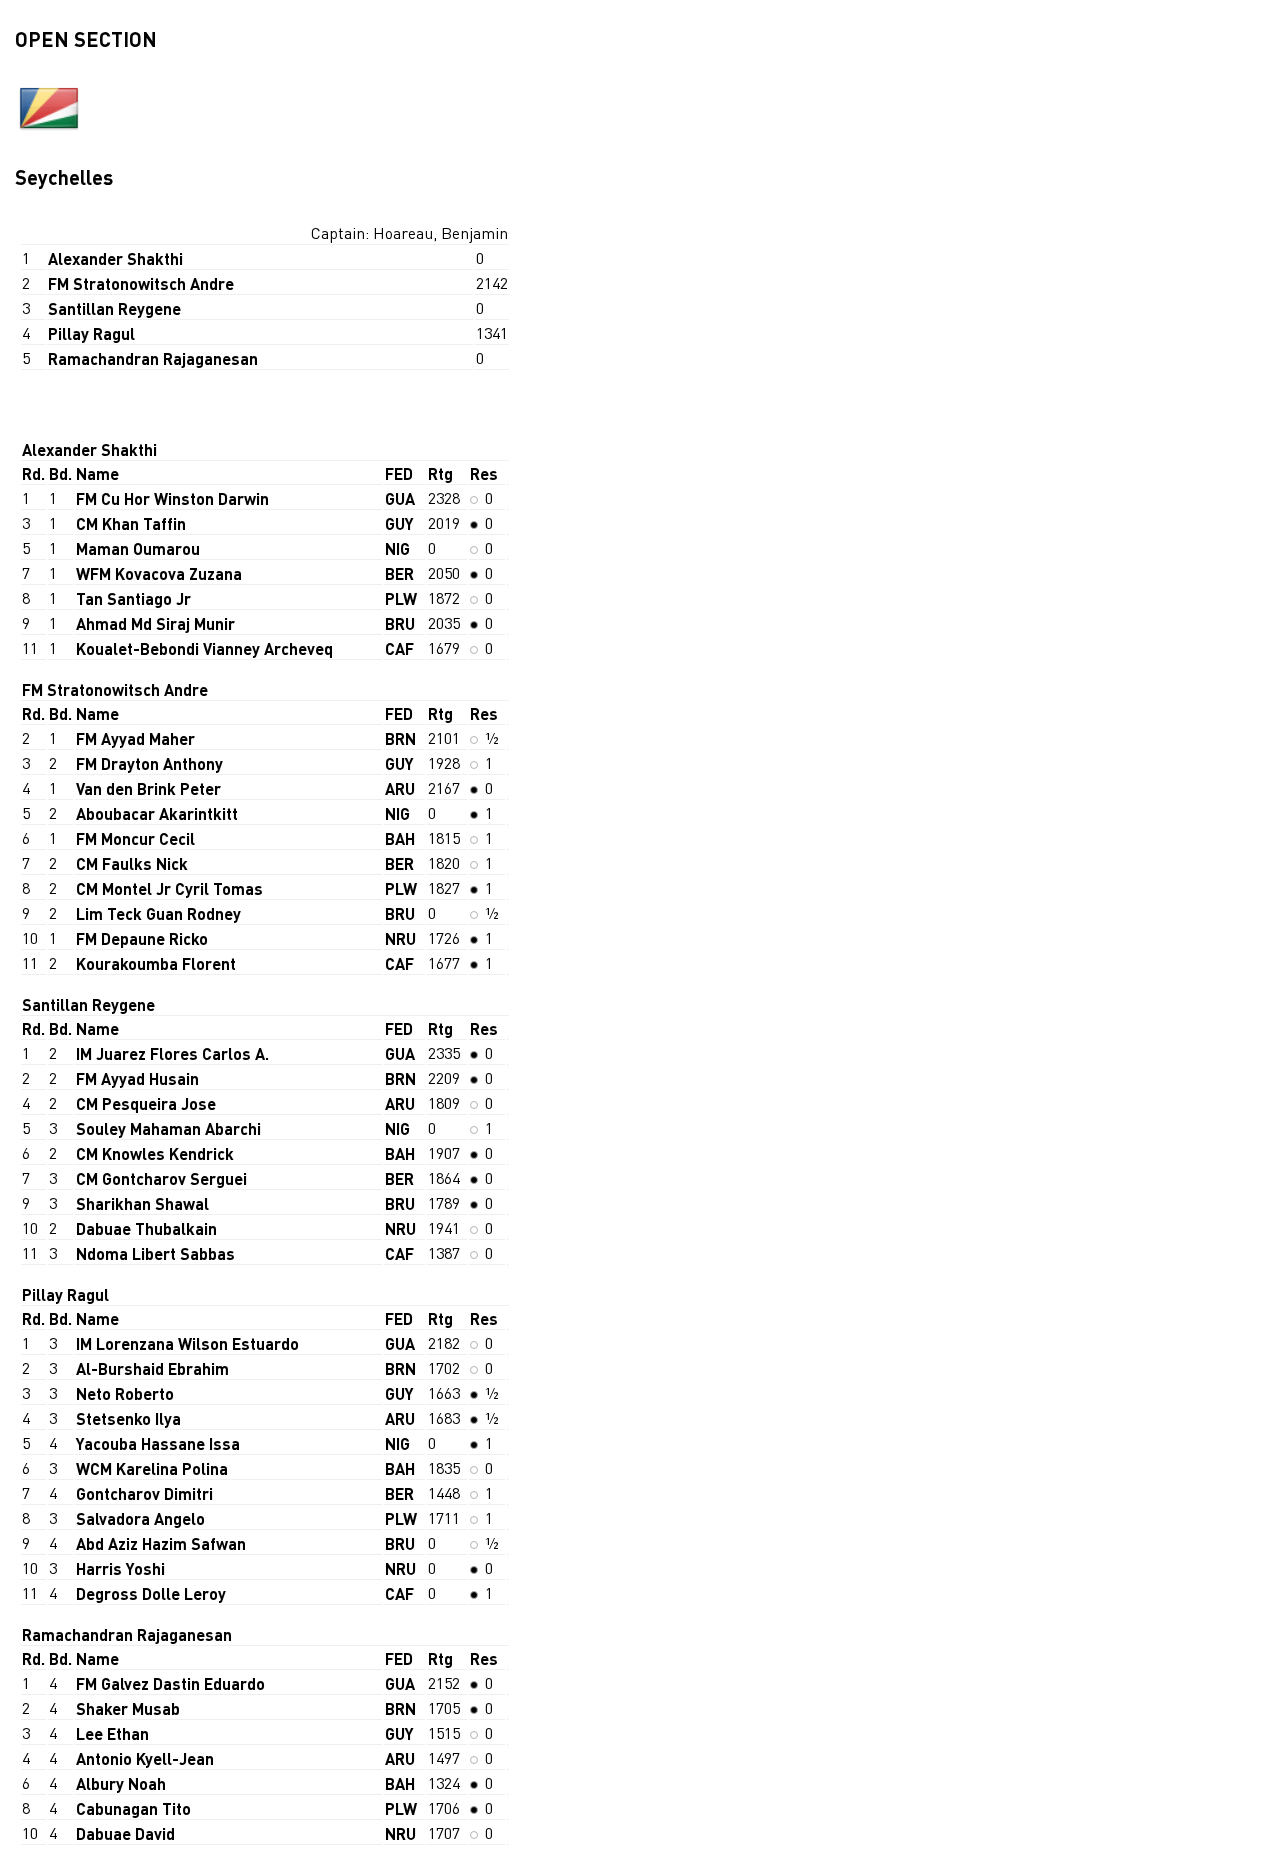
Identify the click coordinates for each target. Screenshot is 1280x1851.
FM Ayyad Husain (137, 1078)
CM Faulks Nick (132, 863)
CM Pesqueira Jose (146, 1103)
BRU (400, 623)
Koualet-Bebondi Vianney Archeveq (204, 648)
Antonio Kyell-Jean (145, 1758)
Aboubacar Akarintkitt (157, 813)
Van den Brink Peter (148, 788)
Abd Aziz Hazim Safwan (161, 1543)
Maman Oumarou (138, 548)
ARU (400, 788)
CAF (399, 648)
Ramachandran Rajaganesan (153, 358)
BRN (400, 738)
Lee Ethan (112, 1733)
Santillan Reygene (114, 308)
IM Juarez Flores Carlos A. (172, 1053)
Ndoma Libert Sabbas (155, 1253)
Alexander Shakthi (115, 258)
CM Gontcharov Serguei (161, 1178)
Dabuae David (125, 1833)
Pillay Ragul (91, 333)
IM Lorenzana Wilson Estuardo (187, 1343)
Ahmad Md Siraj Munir (155, 623)
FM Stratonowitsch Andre (141, 283)
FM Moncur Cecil (135, 838)
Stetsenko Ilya (128, 1418)
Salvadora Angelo (140, 1518)
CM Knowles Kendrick (155, 1153)
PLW (401, 598)
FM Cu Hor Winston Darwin (172, 498)
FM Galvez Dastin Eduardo (170, 1683)
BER (399, 573)
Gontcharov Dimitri (144, 1493)
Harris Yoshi (120, 1568)
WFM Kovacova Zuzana (159, 573)
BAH (400, 838)
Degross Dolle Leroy (151, 1593)
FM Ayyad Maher (135, 738)
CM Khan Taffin (131, 523)
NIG (397, 548)
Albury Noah (121, 1783)
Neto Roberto (125, 1393)
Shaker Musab (128, 1708)
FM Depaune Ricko (142, 938)
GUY (399, 523)
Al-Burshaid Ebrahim (152, 1368)
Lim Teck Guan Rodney (158, 913)
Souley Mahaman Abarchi (168, 1128)
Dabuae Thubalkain (146, 1228)
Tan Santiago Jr (133, 598)
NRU (400, 938)
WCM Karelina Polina (152, 1468)
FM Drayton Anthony (149, 763)
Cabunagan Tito (133, 1808)
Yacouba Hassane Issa (158, 1443)
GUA (400, 498)
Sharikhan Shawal (142, 1203)
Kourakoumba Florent (156, 963)
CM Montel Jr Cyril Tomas (169, 888)
